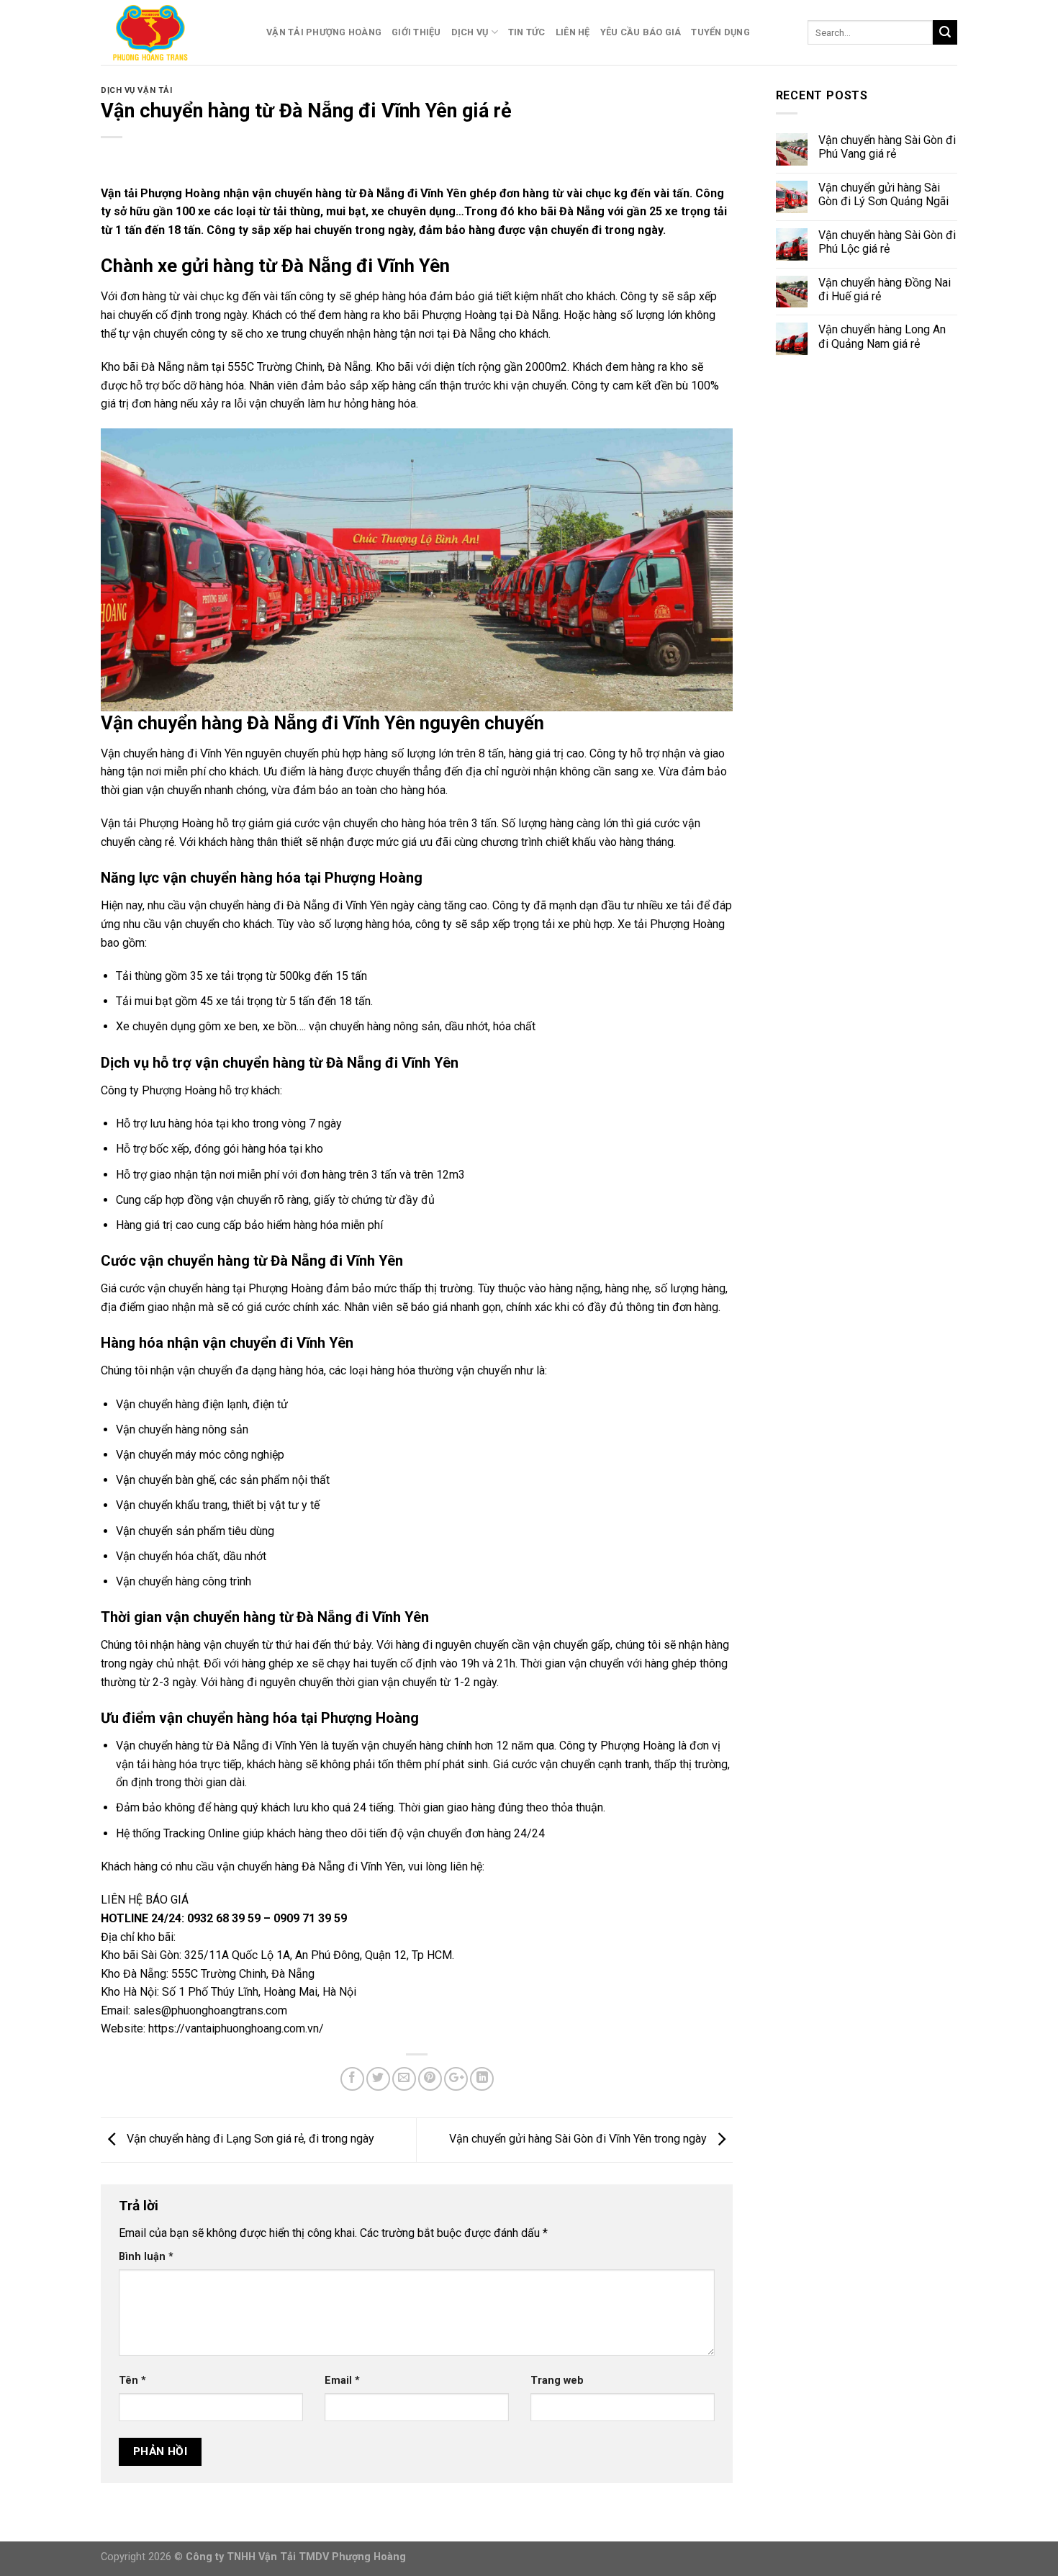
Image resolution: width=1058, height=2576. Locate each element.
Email (342, 2381)
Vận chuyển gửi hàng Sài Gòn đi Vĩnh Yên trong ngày (579, 2139)
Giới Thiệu (416, 32)
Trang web (557, 2381)
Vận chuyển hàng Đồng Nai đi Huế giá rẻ (885, 289)
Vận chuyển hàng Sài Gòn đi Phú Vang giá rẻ (887, 147)
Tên (132, 2381)
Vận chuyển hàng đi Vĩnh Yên (172, 753)
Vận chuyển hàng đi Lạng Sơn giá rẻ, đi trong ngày (249, 2139)
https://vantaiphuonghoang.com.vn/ (235, 2028)
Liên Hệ (573, 32)
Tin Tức (527, 32)
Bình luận (146, 2257)
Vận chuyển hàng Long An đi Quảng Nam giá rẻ (882, 336)
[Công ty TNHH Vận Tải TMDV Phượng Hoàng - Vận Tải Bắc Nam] (173, 32)
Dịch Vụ (470, 32)
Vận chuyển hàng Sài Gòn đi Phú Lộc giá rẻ (887, 242)
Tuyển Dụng (720, 32)
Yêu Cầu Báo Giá (641, 32)
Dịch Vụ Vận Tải (136, 90)
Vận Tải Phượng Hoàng (324, 32)
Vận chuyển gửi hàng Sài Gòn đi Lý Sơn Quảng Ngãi (883, 194)
